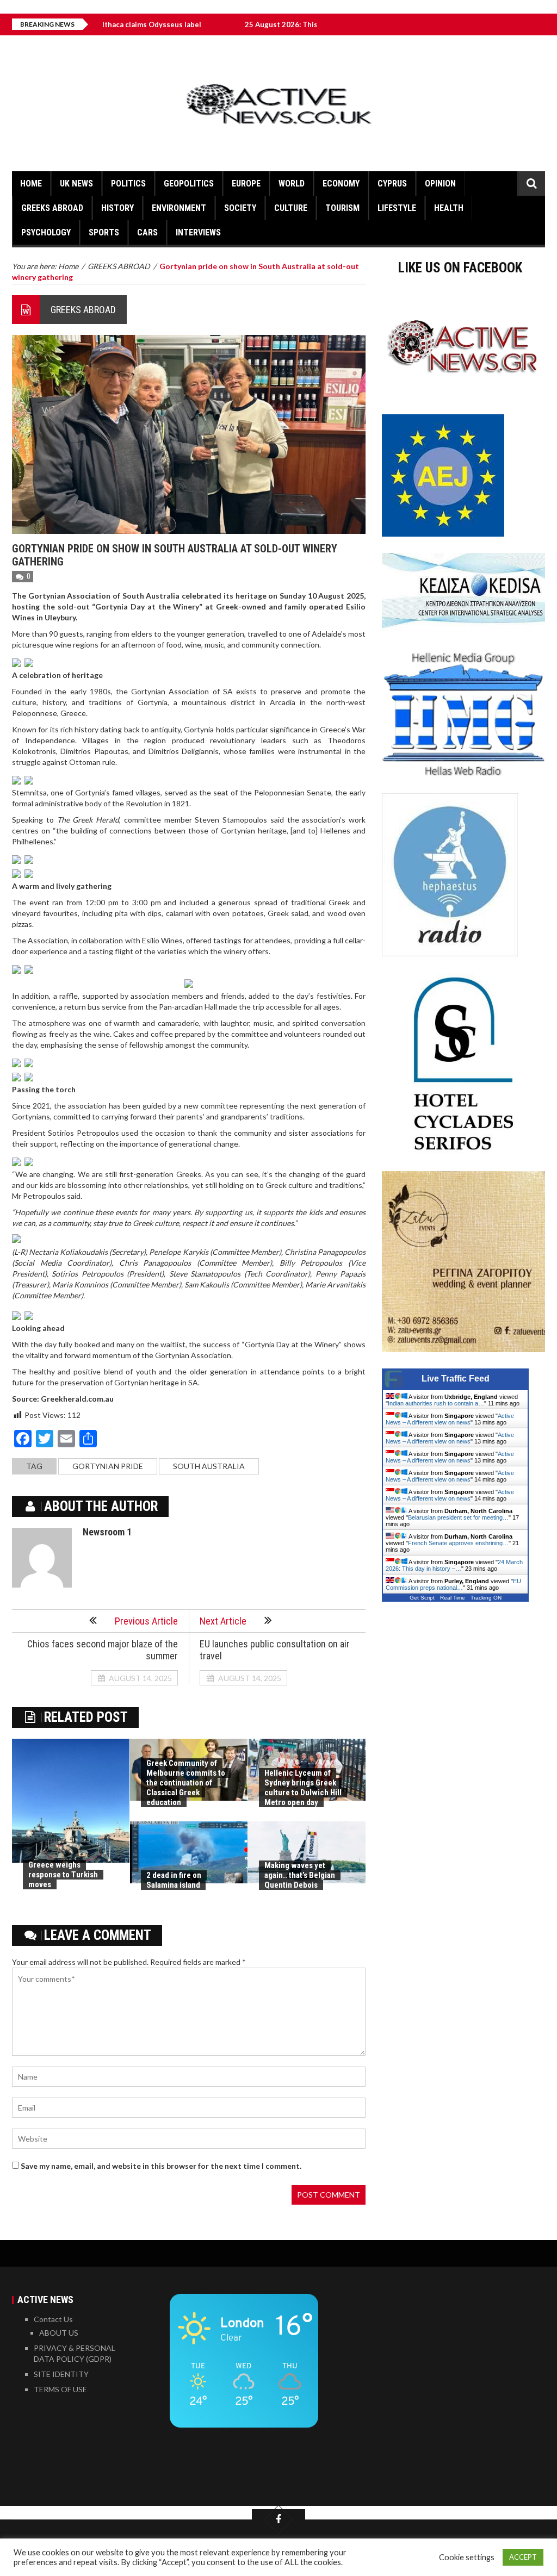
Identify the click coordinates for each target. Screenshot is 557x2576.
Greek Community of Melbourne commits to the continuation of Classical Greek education (186, 1783)
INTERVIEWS (198, 232)
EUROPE (246, 183)
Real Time (453, 1598)
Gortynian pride (108, 1466)
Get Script (422, 1598)
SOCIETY (240, 208)
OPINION (440, 183)
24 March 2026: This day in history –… (454, 1565)
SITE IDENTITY (61, 2374)
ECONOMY (341, 183)
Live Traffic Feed (456, 1379)
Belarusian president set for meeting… (458, 1517)
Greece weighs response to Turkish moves (63, 1875)
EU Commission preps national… (453, 1584)
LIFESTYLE (397, 208)
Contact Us (53, 2319)
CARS (147, 232)
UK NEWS (76, 183)
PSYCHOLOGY (46, 232)
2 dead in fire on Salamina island (174, 1880)
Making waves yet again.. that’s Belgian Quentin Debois (300, 1875)
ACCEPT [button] (523, 2557)
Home (31, 183)
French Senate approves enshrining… (458, 1543)
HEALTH (449, 208)
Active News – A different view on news (450, 1419)
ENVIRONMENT (179, 208)
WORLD (292, 183)
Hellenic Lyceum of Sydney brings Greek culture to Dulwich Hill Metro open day (303, 1788)
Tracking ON (486, 1598)
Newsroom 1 (107, 1532)
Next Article (223, 1621)
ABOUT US (59, 2333)
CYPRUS (392, 183)
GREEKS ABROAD (52, 208)
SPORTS (104, 232)
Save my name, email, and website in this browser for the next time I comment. (161, 2166)
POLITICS (128, 183)
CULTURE (291, 208)
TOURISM (342, 208)
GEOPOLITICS (189, 183)
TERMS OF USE (60, 2389)
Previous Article (146, 1621)
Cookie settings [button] (467, 2557)
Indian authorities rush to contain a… (436, 1403)
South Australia (209, 1466)
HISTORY (117, 208)
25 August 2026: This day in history (237, 24)
